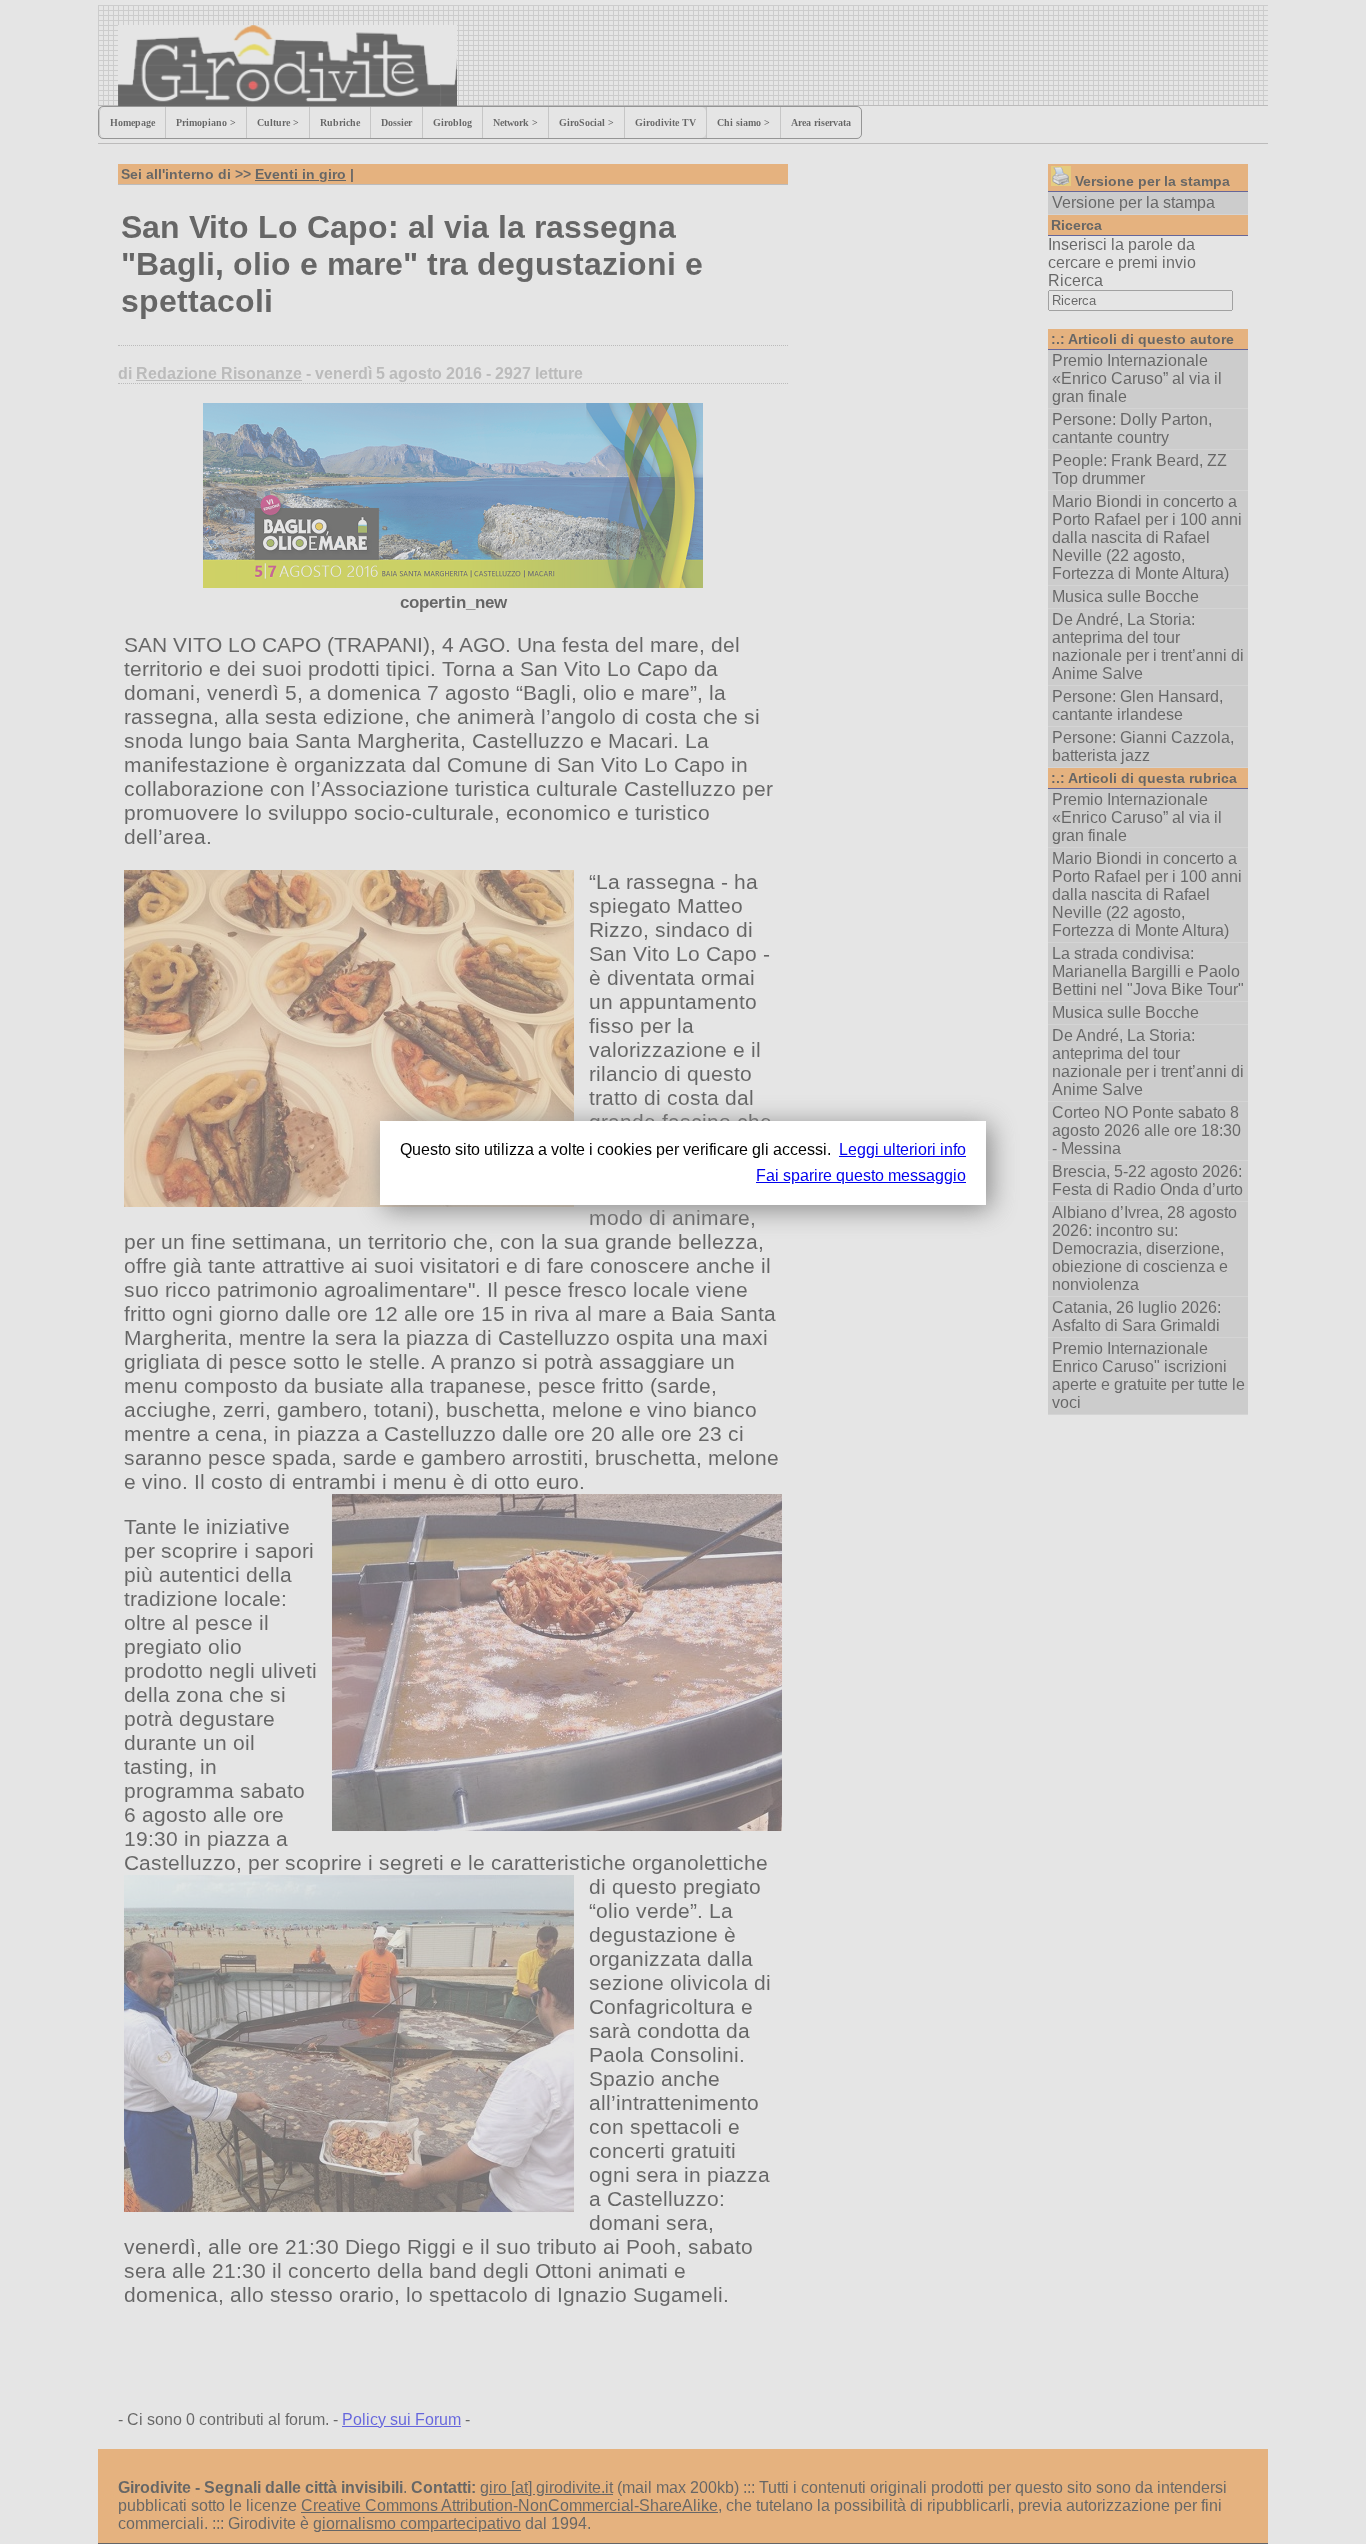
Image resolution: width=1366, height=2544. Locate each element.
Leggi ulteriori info (902, 1149)
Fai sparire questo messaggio (861, 1175)
